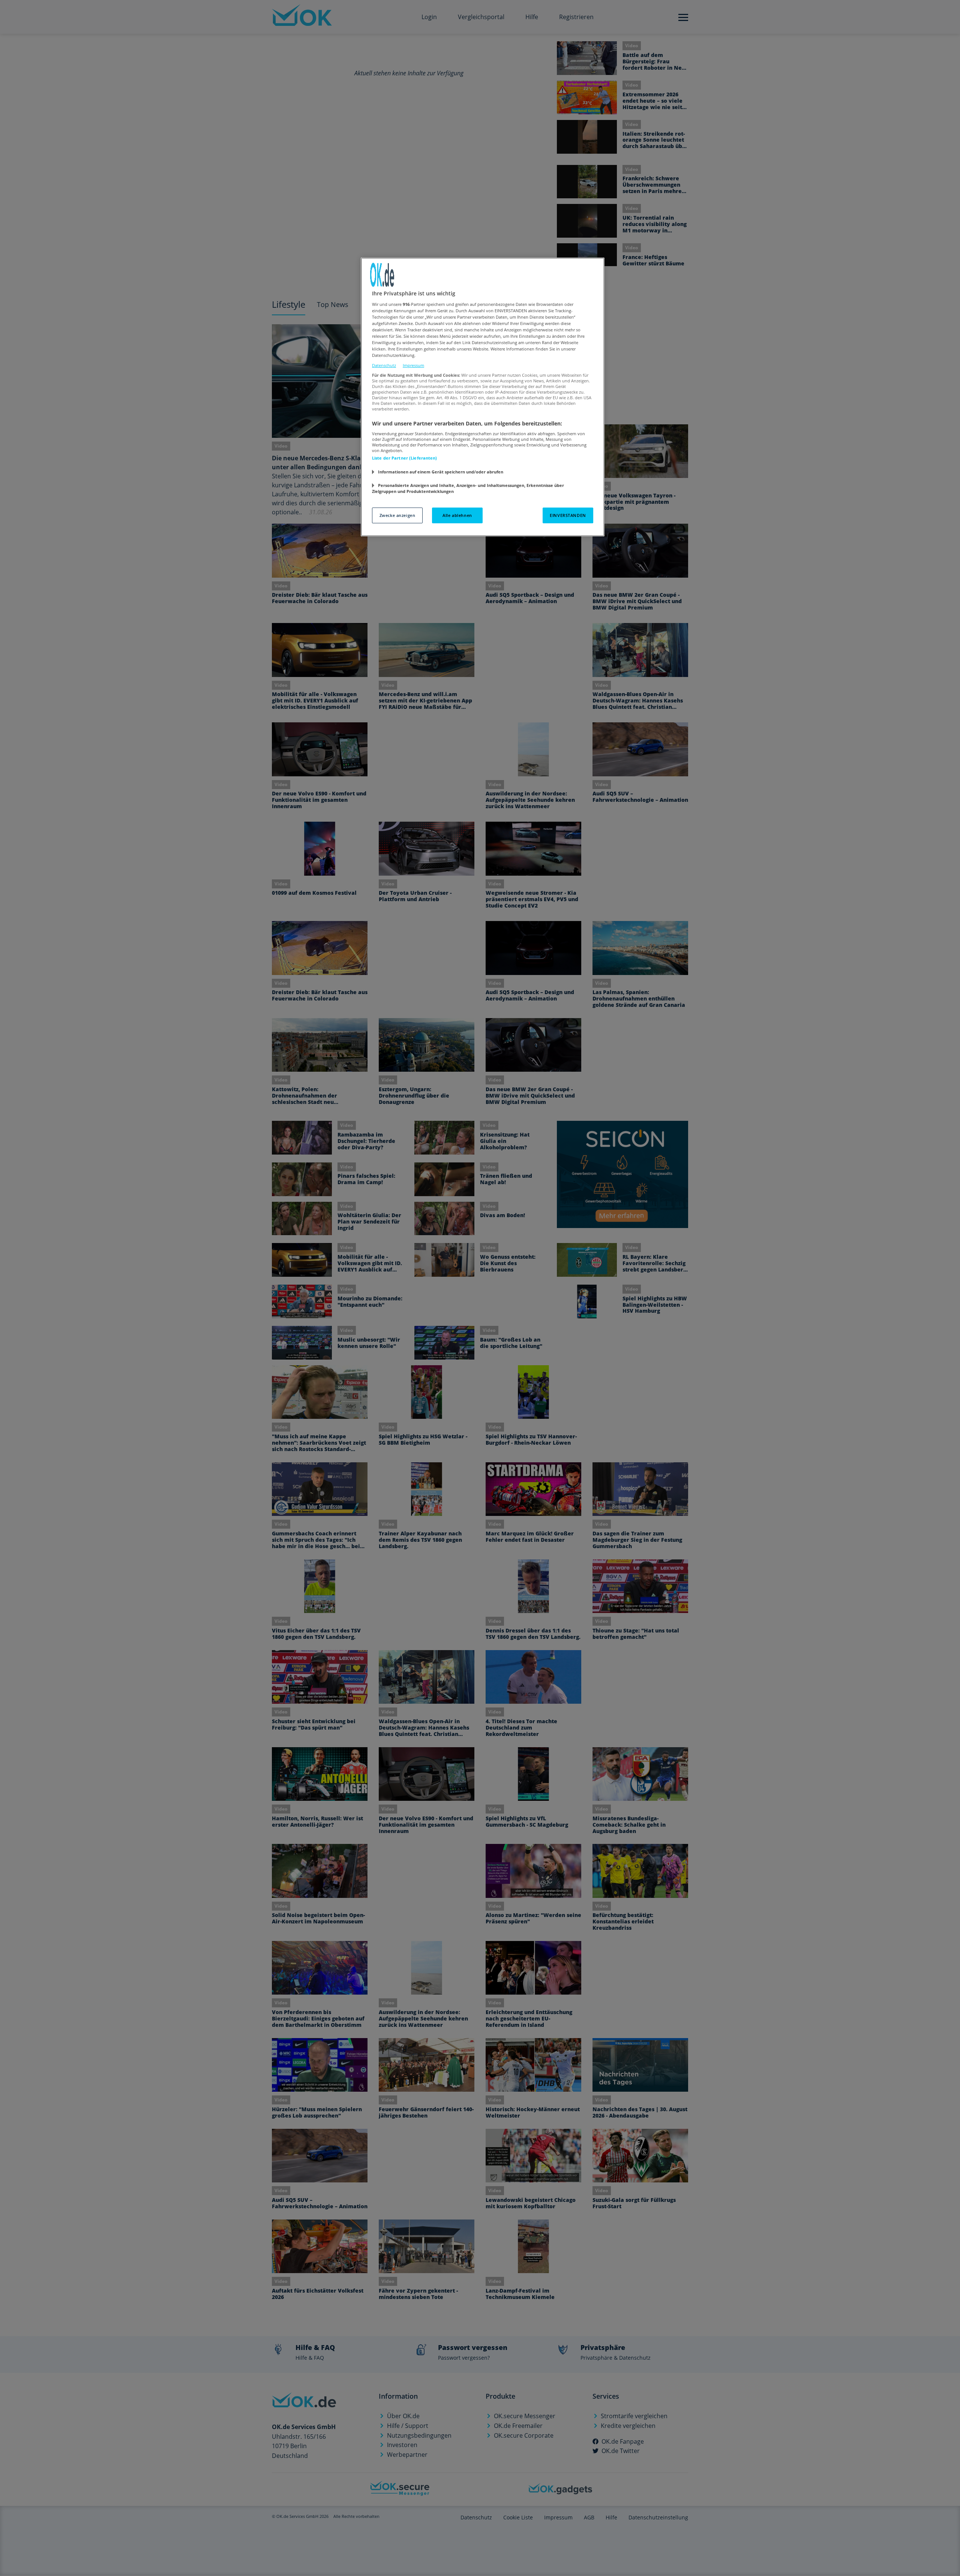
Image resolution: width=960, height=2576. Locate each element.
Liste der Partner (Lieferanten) (405, 458)
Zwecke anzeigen (397, 515)
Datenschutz (384, 365)
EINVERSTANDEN (568, 515)
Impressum (413, 365)
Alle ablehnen (457, 515)
